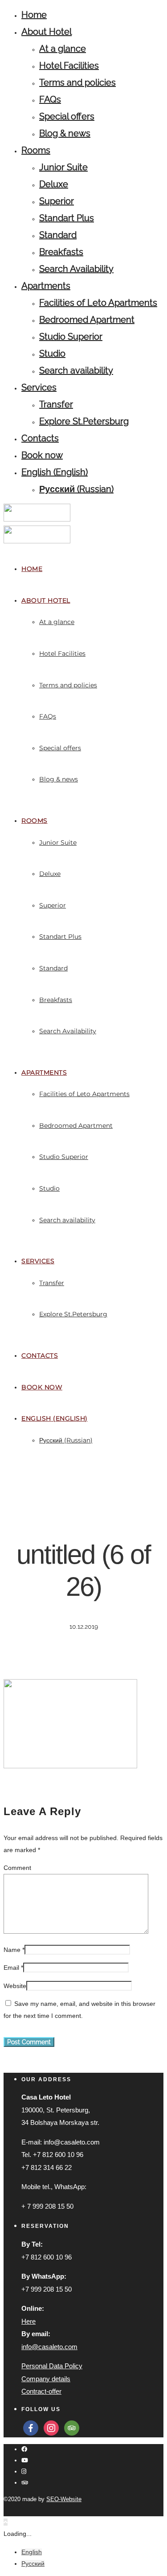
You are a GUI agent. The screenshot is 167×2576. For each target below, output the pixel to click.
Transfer (56, 404)
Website (15, 1986)
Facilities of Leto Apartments (98, 303)
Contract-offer (41, 2391)
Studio (52, 353)
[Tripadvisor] (25, 2483)
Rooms (36, 150)
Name (12, 1950)
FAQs (50, 99)
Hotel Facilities (69, 66)
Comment (17, 1868)
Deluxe (54, 184)
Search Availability (76, 269)
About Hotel (47, 32)
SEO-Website (64, 2499)
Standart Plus (67, 218)
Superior (57, 201)
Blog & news (65, 133)
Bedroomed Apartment (87, 320)
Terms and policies (77, 82)
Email (11, 1968)
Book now (42, 455)
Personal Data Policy (52, 2366)
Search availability (76, 370)
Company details (46, 2379)
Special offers (67, 116)
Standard (58, 235)
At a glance (63, 49)
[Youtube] (25, 2460)
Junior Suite (63, 167)
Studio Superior (71, 337)
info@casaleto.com (49, 2347)
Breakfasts (61, 252)
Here (29, 2321)
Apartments (46, 286)
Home (34, 15)
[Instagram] (24, 2471)
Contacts (40, 438)
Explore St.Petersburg (84, 421)
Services (39, 387)
